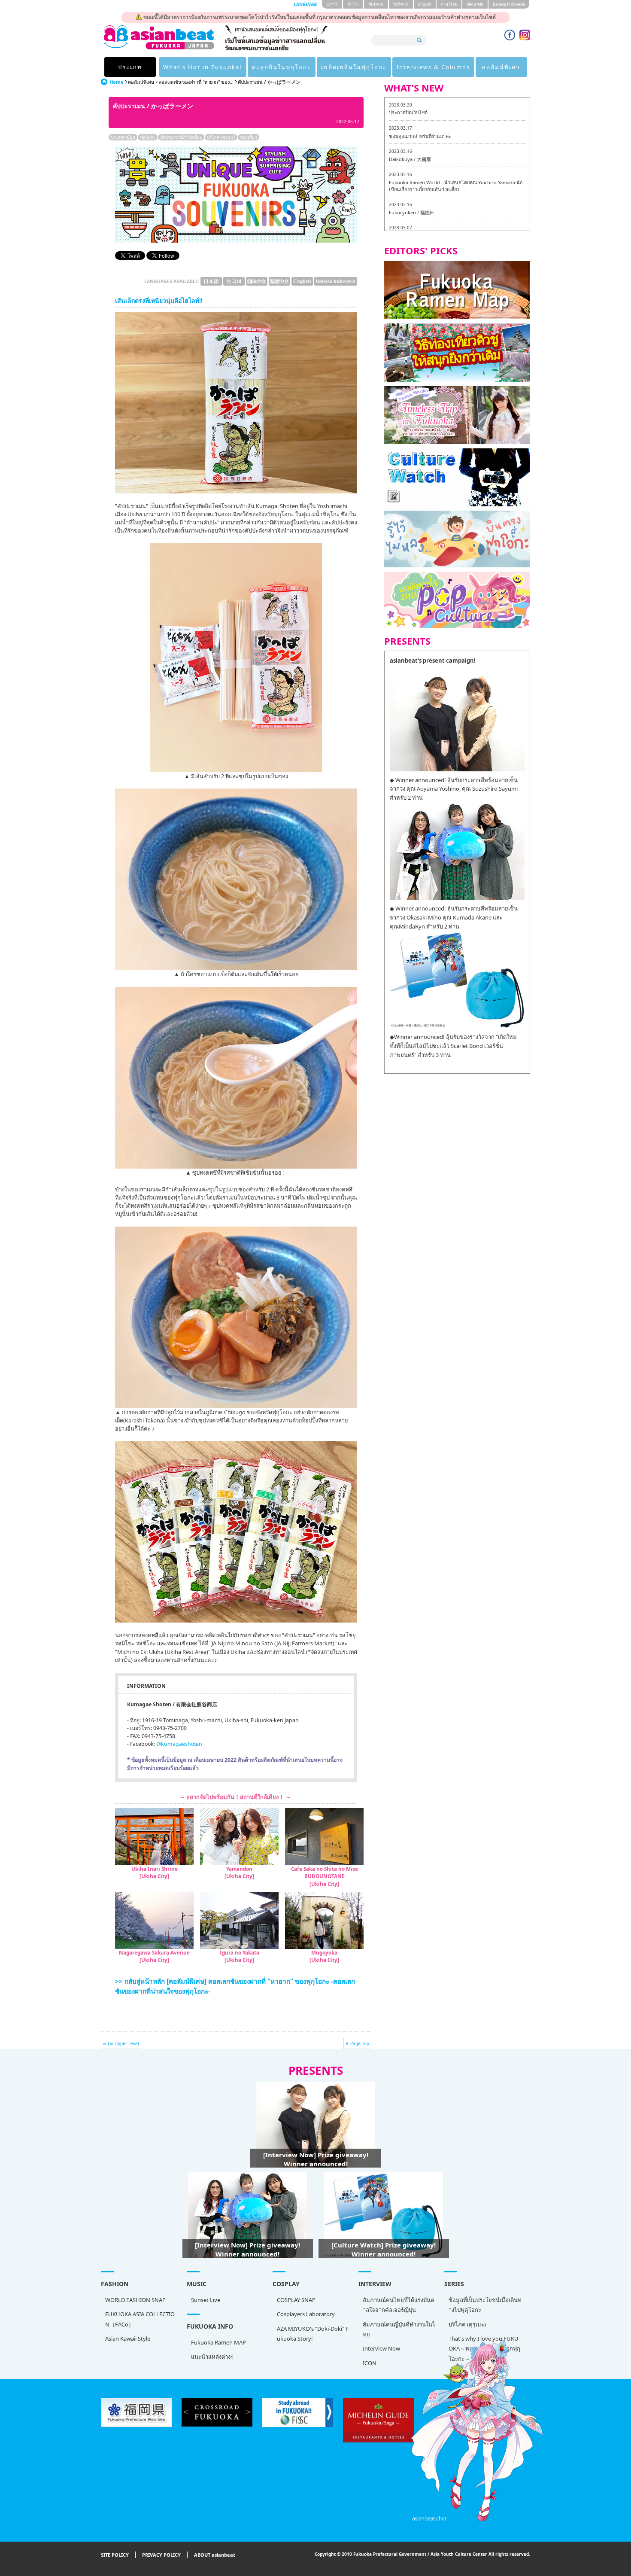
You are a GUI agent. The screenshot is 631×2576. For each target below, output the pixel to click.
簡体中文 (376, 4)
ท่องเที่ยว (249, 137)
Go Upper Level (123, 2043)
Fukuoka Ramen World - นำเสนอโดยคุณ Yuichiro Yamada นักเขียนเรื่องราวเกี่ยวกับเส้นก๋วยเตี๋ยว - (456, 186)
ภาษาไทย (449, 4)
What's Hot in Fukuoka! (203, 67)
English (425, 4)
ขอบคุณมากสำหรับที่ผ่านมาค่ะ (420, 136)
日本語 (332, 4)
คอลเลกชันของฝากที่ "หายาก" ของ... (196, 82)
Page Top (360, 2043)
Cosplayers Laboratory (306, 2314)
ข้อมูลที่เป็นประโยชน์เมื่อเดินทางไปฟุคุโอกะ (485, 2305)
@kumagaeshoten (179, 1744)
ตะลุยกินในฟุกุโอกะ (282, 67)
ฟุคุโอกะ (148, 137)
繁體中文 (401, 4)
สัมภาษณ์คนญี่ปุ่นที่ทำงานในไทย (399, 2329)
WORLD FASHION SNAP (135, 2300)
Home (117, 82)
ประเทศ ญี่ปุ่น (123, 137)
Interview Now (381, 2348)
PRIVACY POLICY (161, 2555)
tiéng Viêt (475, 4)
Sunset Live (206, 2300)
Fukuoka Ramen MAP (218, 2342)
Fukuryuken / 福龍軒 (412, 212)
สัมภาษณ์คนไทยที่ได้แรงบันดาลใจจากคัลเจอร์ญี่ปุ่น (398, 2305)
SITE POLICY (115, 2555)
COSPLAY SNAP (296, 2300)
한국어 (353, 4)
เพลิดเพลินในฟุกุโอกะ (354, 67)
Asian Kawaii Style (128, 2338)
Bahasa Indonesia (509, 4)
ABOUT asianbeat (215, 2555)
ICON (370, 2363)
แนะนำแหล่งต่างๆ (212, 2357)
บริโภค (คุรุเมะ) (221, 137)
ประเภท (130, 67)
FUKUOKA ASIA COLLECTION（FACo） (140, 2319)
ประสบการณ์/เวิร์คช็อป (181, 137)
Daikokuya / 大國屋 (410, 159)
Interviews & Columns (433, 67)
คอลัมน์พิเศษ (501, 67)
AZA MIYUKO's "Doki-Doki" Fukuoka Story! (313, 2334)
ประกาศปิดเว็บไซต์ (408, 112)
